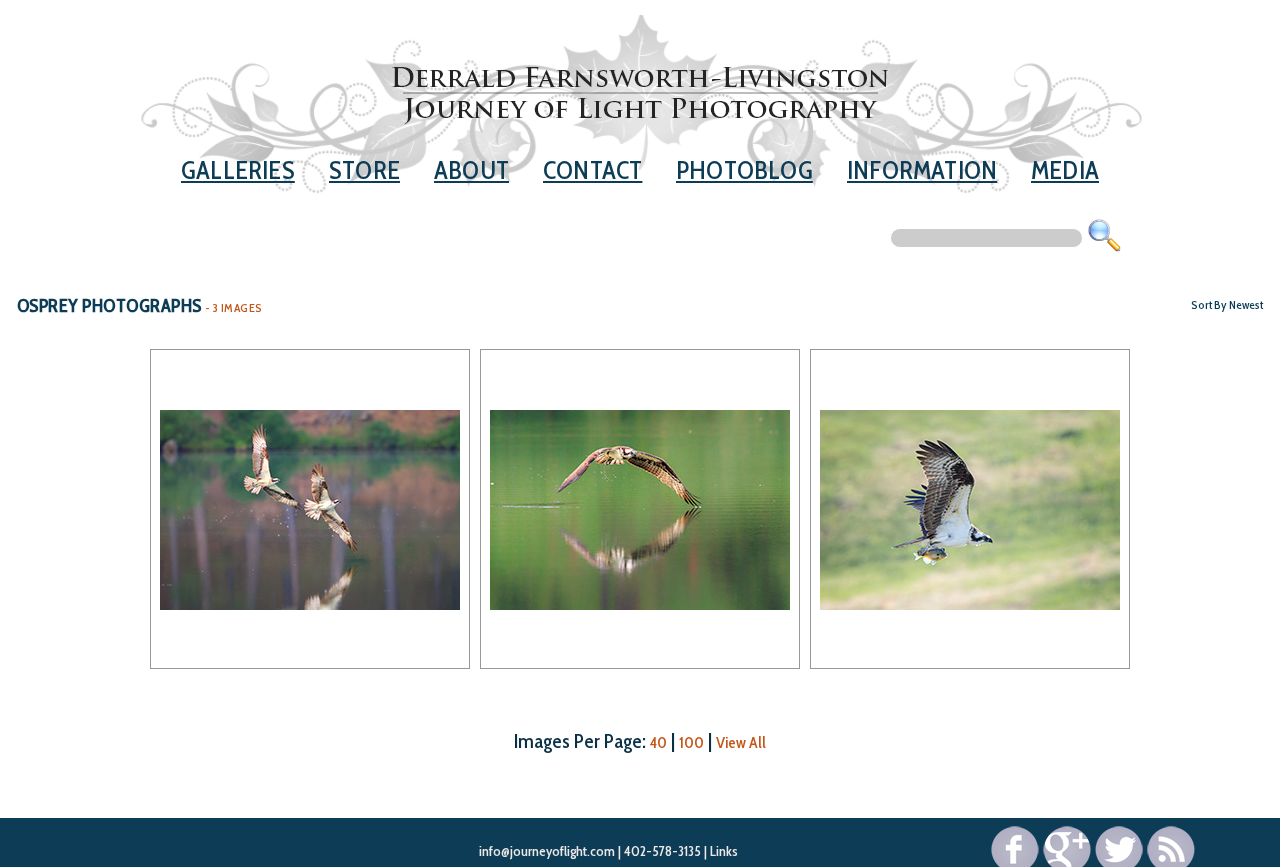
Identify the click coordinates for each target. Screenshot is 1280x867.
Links (724, 851)
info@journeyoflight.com (547, 851)
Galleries (238, 169)
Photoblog (744, 169)
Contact (592, 169)
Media (1065, 169)
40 (658, 742)
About (471, 169)
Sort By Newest (1227, 304)
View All (741, 742)
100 (691, 742)
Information (922, 169)
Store (364, 169)
